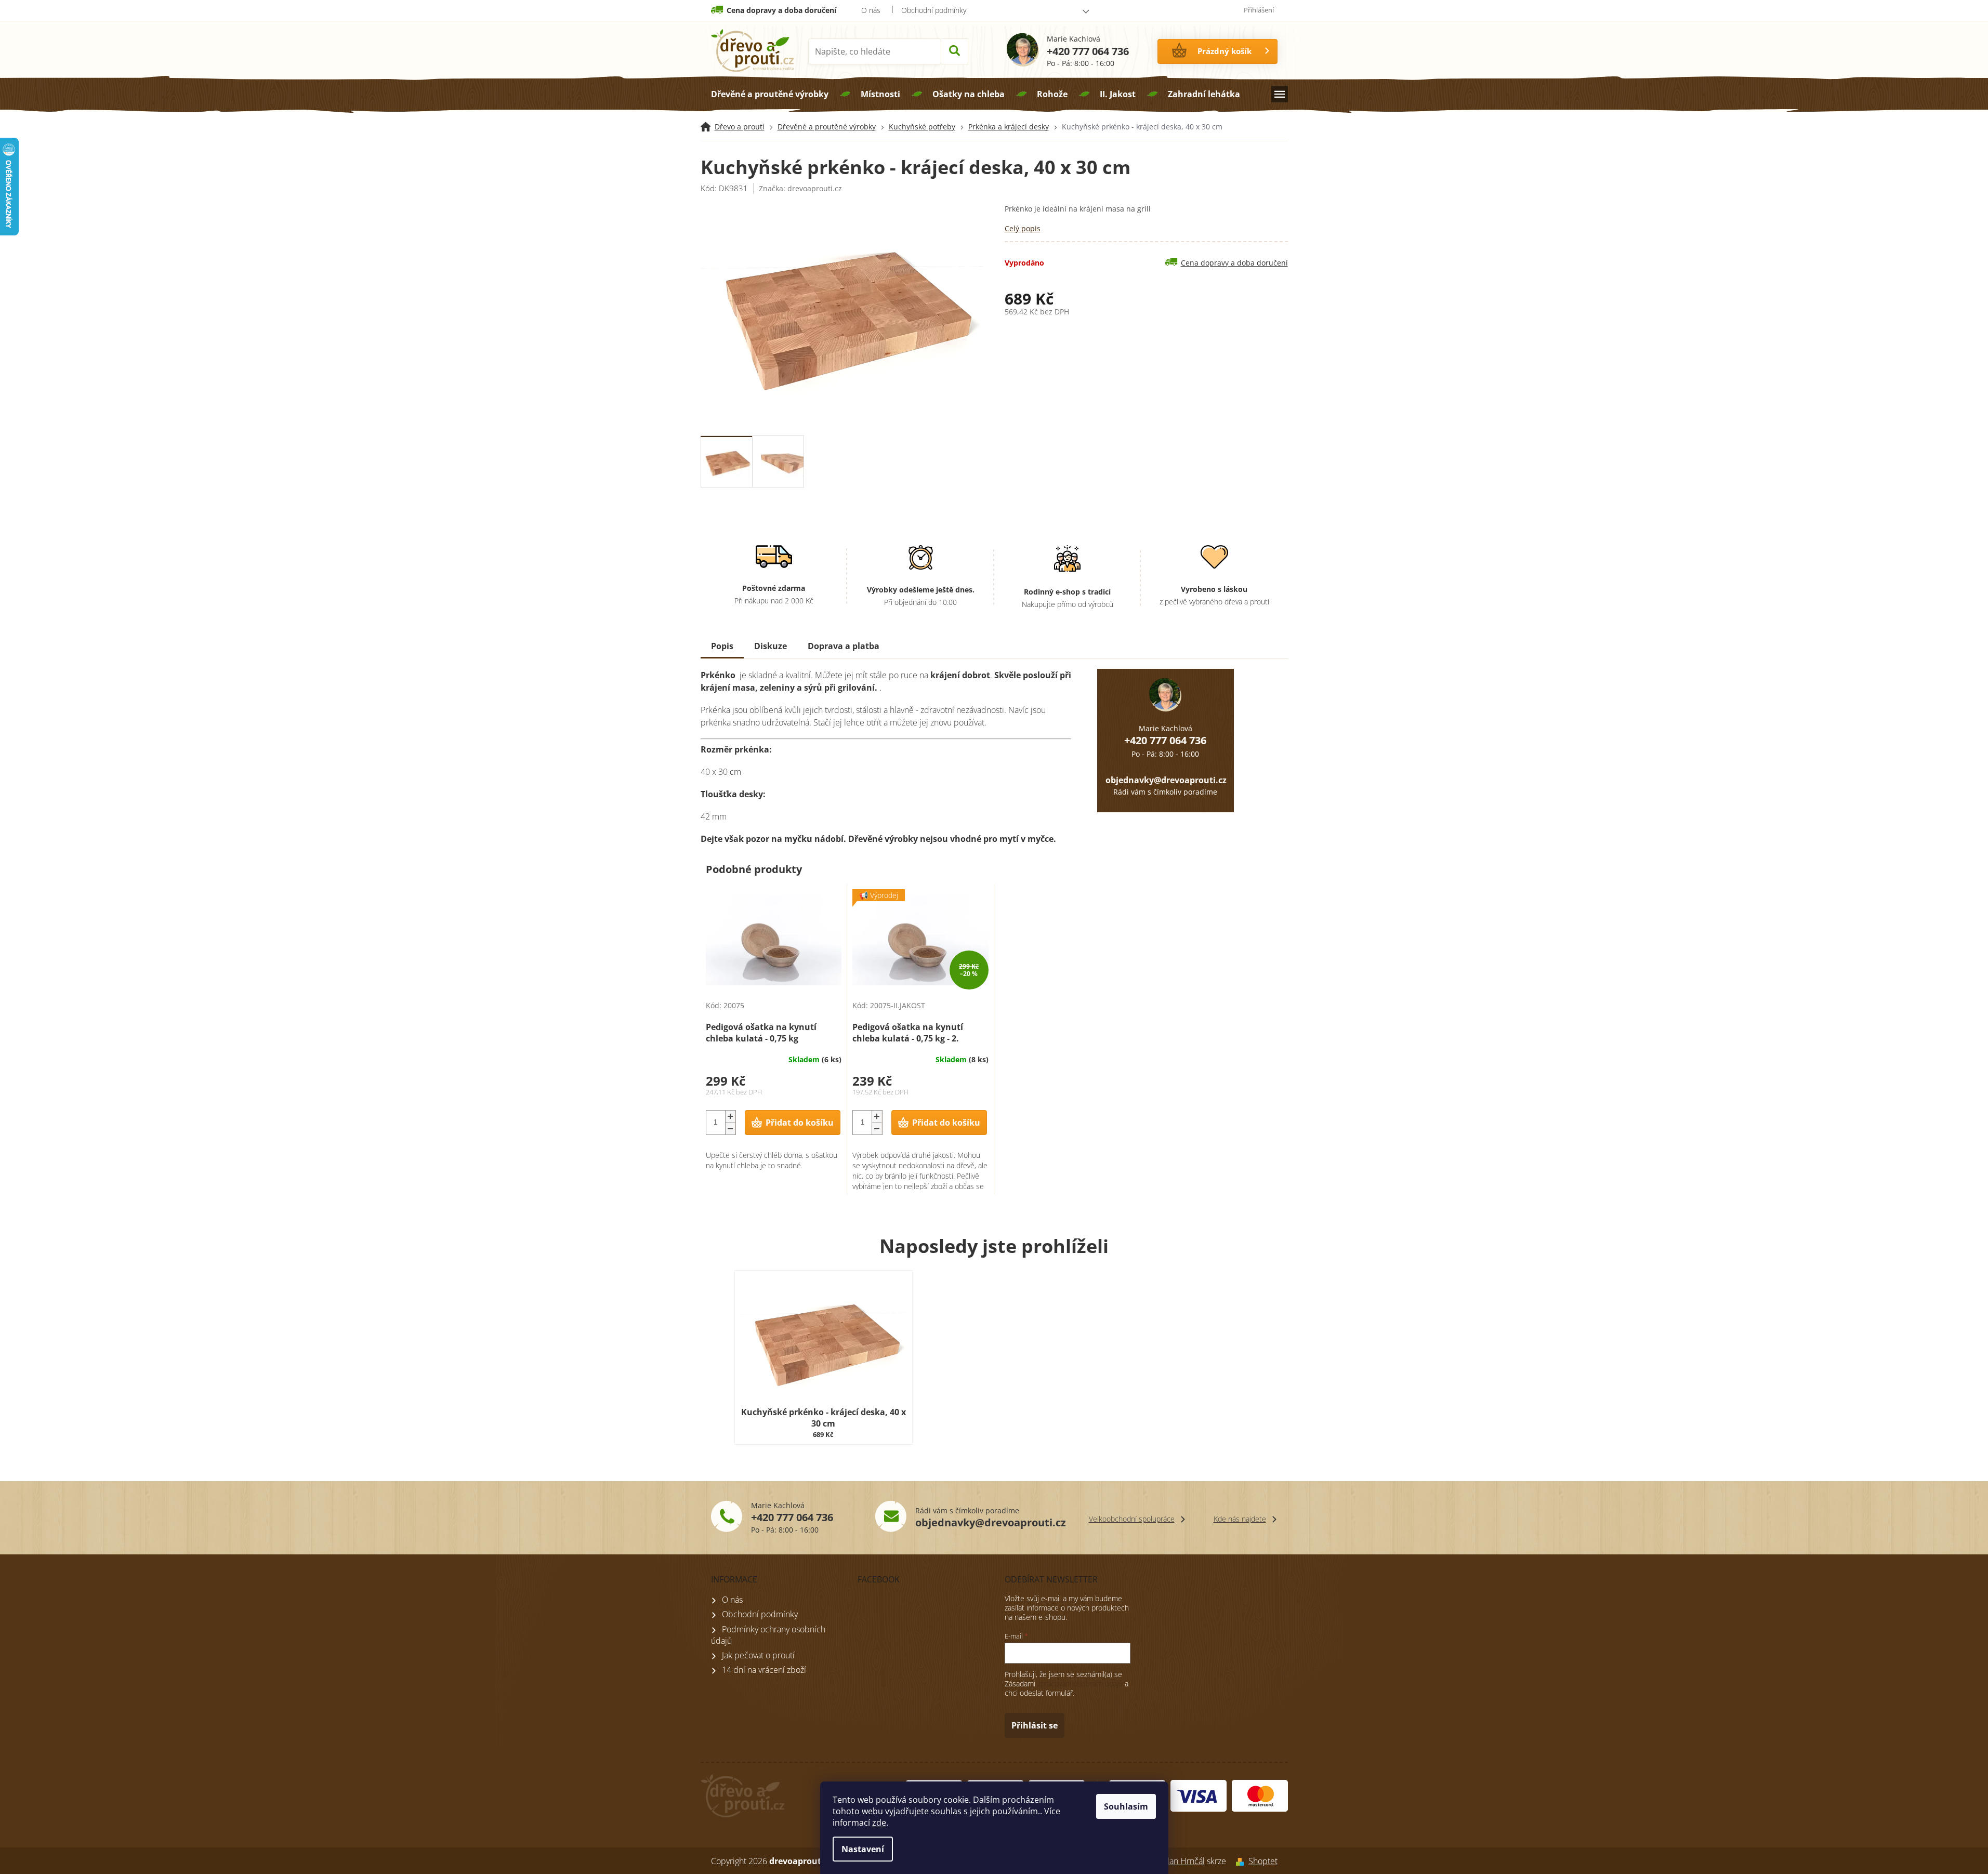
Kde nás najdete (1240, 1519)
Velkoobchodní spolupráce (1132, 1519)
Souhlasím (1126, 1806)
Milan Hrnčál (1181, 1861)
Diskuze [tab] (771, 646)
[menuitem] (770, 94)
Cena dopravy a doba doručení (781, 10)
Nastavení (863, 1849)
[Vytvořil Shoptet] (1237, 1861)
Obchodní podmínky (934, 10)
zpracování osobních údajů (1080, 1684)
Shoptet (1263, 1861)
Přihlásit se (1035, 1725)
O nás (871, 10)
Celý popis (1023, 228)
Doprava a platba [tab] (844, 646)
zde (879, 1823)
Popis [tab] (722, 646)
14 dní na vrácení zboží (764, 1670)
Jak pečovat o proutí (758, 1655)
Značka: (800, 188)
